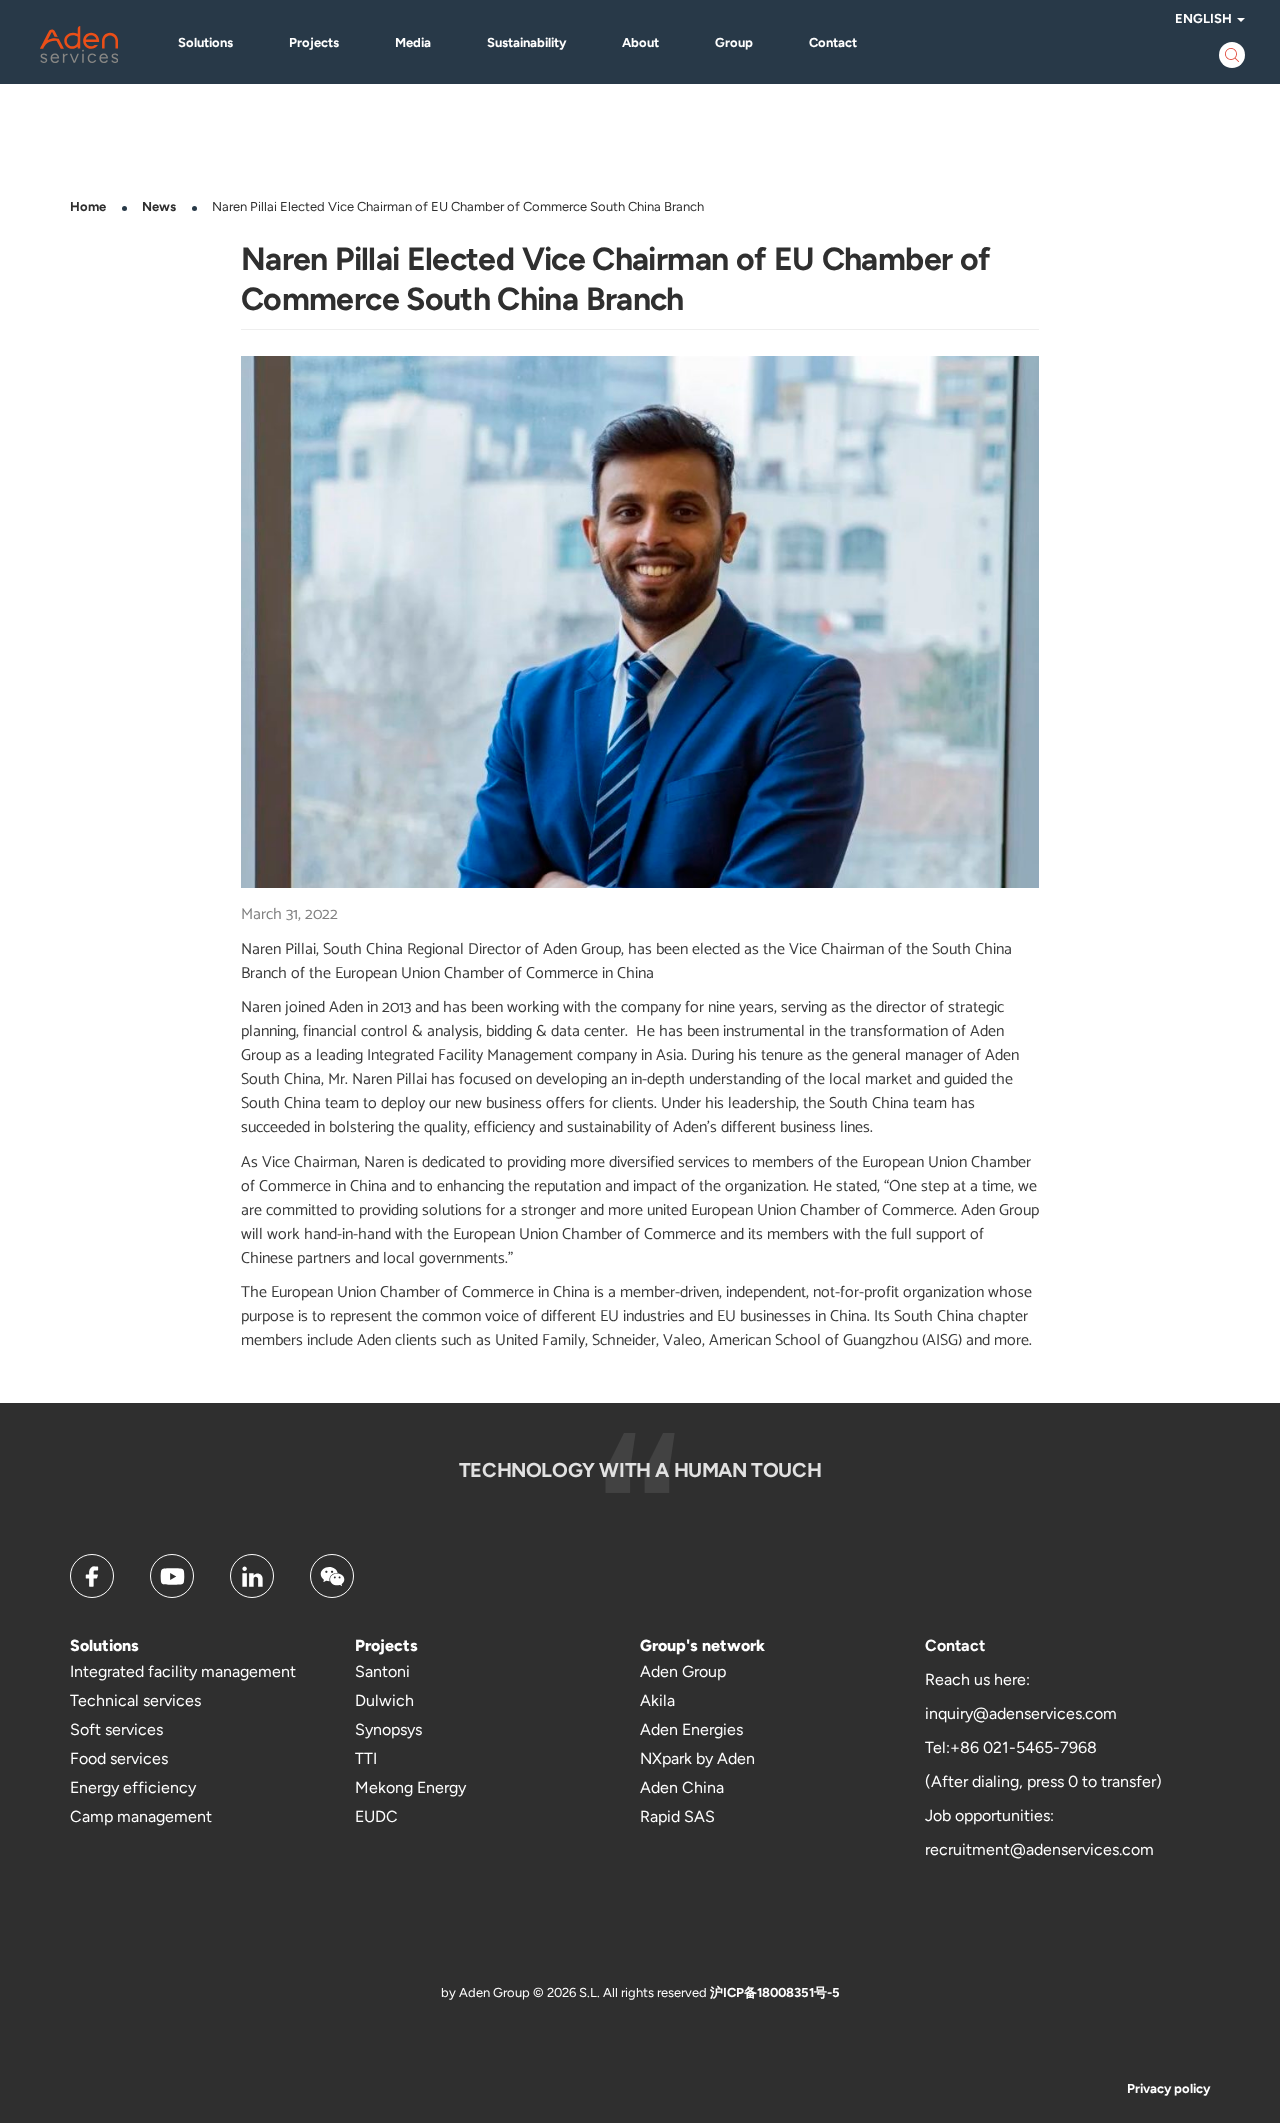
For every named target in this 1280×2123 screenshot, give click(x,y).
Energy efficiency (133, 1787)
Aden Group (683, 1671)
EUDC (376, 1816)
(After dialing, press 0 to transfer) (1043, 1781)
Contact (833, 42)
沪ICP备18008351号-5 (775, 1992)
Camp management (141, 1816)
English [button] (1205, 18)
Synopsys (388, 1729)
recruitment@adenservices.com (1039, 1849)
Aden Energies (691, 1729)
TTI (366, 1758)
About (640, 42)
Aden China (682, 1787)
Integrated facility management (183, 1671)
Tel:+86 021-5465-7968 (1011, 1747)
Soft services (116, 1729)
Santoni (382, 1671)
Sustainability (526, 42)
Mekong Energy (410, 1787)
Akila (657, 1700)
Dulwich (384, 1700)
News (159, 206)
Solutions (205, 42)
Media (413, 42)
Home (88, 206)
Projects (314, 42)
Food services (119, 1758)
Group (734, 42)
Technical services (135, 1700)
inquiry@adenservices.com (1021, 1713)
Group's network (702, 1645)
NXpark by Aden (697, 1758)
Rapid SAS (677, 1816)
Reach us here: (977, 1679)
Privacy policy (1168, 2088)
